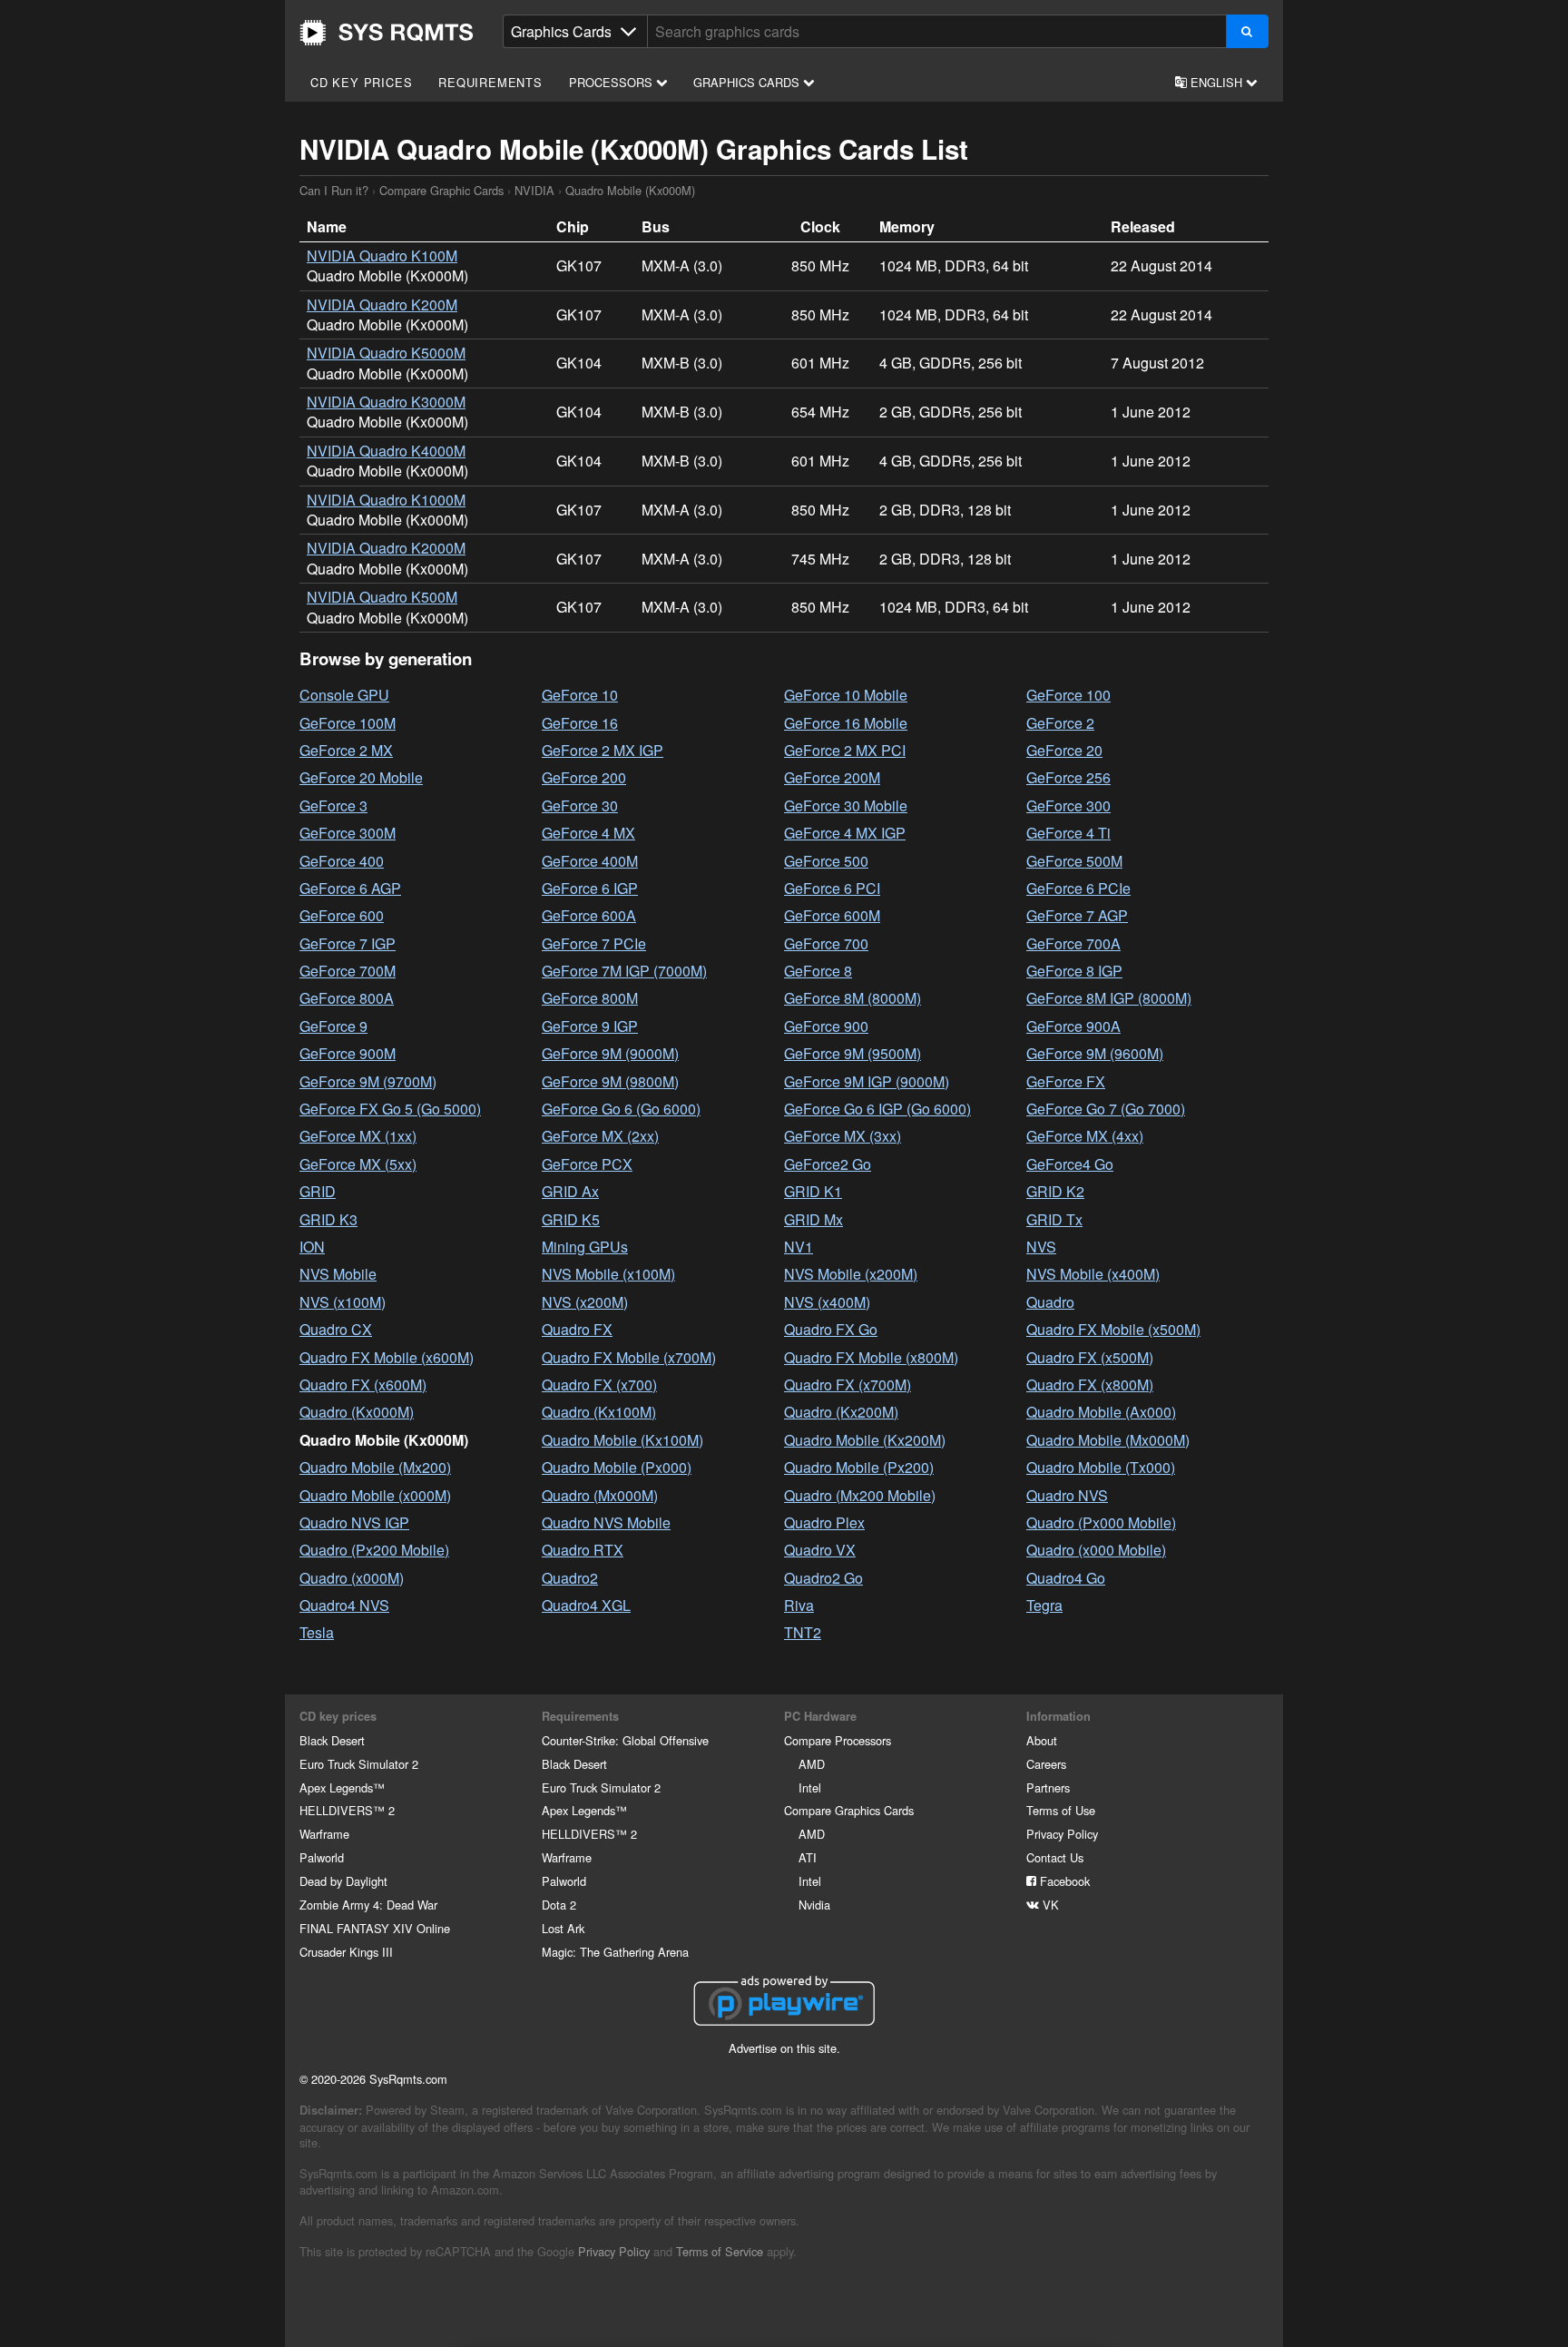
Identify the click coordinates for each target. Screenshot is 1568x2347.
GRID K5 (571, 1219)
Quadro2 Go (823, 1578)
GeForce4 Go (1070, 1164)
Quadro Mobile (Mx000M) (1108, 1440)
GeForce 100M (348, 723)
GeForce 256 (1068, 777)
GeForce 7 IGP (348, 943)
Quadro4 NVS (344, 1605)
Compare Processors (838, 1740)
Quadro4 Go (1066, 1578)
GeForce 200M (832, 777)
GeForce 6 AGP (350, 888)
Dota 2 (559, 1905)
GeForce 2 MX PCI (845, 750)
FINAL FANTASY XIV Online (375, 1928)
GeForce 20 (1064, 750)
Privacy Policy (1062, 1834)
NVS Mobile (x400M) (1093, 1274)
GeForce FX (1066, 1081)
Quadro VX (820, 1550)
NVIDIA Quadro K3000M (386, 402)
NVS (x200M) (585, 1302)
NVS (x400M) (827, 1302)
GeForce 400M (590, 861)
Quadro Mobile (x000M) (375, 1495)
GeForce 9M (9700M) (368, 1081)
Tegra (1044, 1605)
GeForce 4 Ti (1068, 833)
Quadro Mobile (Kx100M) (622, 1440)
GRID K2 (1055, 1191)
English (1216, 82)
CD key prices (361, 82)
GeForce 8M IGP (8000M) (1109, 998)
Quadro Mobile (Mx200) (375, 1467)
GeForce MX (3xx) (843, 1136)
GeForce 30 (580, 805)
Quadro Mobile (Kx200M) (865, 1440)
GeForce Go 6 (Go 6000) (621, 1109)
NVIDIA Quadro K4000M (386, 451)
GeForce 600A (589, 915)
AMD (812, 1764)
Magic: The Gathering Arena (615, 1952)
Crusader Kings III (346, 1952)
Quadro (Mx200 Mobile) (860, 1495)
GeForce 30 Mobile (846, 805)
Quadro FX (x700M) (848, 1385)
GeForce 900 (826, 1026)
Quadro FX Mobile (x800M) (871, 1357)
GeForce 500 (826, 861)
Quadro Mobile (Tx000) (1101, 1467)
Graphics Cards (748, 82)
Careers (1046, 1764)
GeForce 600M (832, 915)
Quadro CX (336, 1329)
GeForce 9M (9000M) (610, 1053)
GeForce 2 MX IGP (603, 750)
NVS (1041, 1247)
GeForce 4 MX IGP (845, 833)
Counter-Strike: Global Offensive (625, 1740)
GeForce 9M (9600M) (1095, 1053)
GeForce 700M (348, 971)
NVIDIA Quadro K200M (382, 304)
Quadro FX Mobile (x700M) (629, 1357)
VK (1049, 1905)
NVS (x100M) (343, 1302)
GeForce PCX (587, 1164)
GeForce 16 (580, 723)
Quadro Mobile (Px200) (859, 1467)
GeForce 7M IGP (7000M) (624, 971)
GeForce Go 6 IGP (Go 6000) (877, 1109)
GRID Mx (813, 1219)
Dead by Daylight (343, 1881)
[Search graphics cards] (1247, 31)
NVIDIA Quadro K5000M (386, 353)
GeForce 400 (342, 861)
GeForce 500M (1074, 861)
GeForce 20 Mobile (361, 777)
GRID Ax (570, 1191)
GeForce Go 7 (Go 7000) (1106, 1109)
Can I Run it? (387, 33)
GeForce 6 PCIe (1078, 888)
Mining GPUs (585, 1247)
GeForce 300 (1068, 805)
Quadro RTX (583, 1550)
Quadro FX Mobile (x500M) (1113, 1329)
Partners (1048, 1787)
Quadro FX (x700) (599, 1385)
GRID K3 (328, 1219)
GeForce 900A (1073, 1026)
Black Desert (332, 1740)
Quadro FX (577, 1329)
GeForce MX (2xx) (600, 1136)
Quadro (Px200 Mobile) (374, 1550)
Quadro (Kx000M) (357, 1412)
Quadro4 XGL (586, 1605)
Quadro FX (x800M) (1090, 1385)
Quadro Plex (824, 1522)
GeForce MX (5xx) (358, 1164)
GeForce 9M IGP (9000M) (867, 1081)
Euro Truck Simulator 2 (359, 1764)
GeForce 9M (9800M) (610, 1081)
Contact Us (1055, 1857)
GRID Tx (1054, 1219)
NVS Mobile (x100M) (608, 1274)
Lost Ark (563, 1928)
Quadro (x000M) (352, 1578)
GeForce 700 (826, 943)
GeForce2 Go (828, 1164)
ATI (808, 1857)
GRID (318, 1191)
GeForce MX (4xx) (1085, 1136)
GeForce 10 (580, 695)
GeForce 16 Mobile (846, 723)
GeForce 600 (342, 915)
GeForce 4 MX (588, 833)
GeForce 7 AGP (1077, 915)
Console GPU (344, 695)
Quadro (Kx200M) (841, 1412)
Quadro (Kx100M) (599, 1412)
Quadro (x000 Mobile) (1096, 1550)
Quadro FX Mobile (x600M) (387, 1357)
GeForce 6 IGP (590, 888)
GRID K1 (813, 1191)
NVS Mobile (338, 1274)
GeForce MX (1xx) (358, 1136)
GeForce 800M (590, 998)
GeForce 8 (818, 971)
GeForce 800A (347, 998)
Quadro (1050, 1302)
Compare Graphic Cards (441, 190)
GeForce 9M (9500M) (853, 1053)
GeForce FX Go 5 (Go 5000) (390, 1109)
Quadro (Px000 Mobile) (1101, 1522)
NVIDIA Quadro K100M (382, 255)
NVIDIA (534, 190)
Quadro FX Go (831, 1329)
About (1042, 1740)
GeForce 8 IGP (1074, 971)
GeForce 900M (348, 1053)
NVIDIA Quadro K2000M (386, 548)
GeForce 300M (348, 833)
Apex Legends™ (342, 1787)
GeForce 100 (1068, 695)
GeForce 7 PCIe (594, 943)
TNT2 (803, 1632)
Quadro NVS (1067, 1495)
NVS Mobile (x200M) (851, 1274)
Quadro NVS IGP (354, 1522)
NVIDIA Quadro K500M (382, 597)
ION (312, 1247)
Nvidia (814, 1905)
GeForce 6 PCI (832, 888)
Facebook (1063, 1881)
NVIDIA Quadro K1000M (386, 500)
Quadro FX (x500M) (1090, 1357)
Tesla (317, 1632)
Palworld (322, 1857)
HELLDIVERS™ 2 (347, 1810)
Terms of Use (1061, 1810)
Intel (810, 1787)
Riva (799, 1605)
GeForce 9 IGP (590, 1026)
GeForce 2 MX (346, 750)
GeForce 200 (584, 777)
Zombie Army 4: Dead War (368, 1905)
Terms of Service (720, 2251)
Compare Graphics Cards (849, 1810)
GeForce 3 (333, 805)
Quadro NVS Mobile (606, 1522)
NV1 (799, 1247)
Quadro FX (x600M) (363, 1385)
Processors (612, 82)
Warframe (324, 1834)
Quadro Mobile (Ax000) (1101, 1412)
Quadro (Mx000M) (600, 1495)
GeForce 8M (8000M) (853, 998)
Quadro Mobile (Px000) (617, 1467)
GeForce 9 (333, 1026)
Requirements (490, 82)
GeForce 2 (1060, 723)
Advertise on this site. (784, 2048)
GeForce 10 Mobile (846, 695)
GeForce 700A (1073, 943)
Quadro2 (570, 1578)
